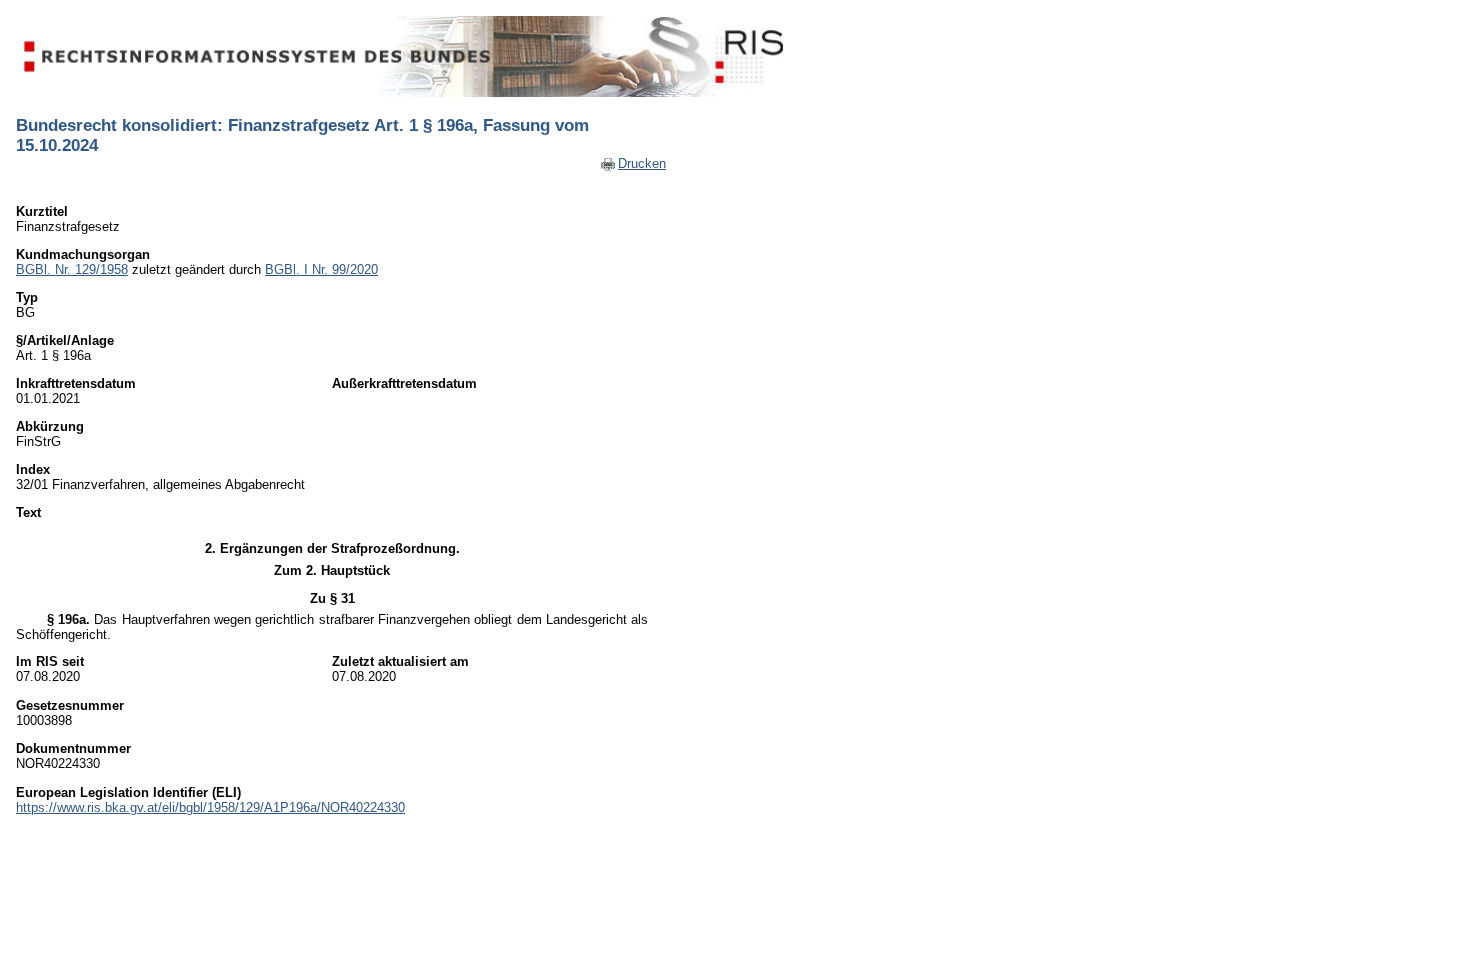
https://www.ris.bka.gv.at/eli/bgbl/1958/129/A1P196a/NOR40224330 (210, 807)
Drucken (642, 163)
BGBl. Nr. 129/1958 (72, 269)
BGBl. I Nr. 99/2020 (321, 269)
